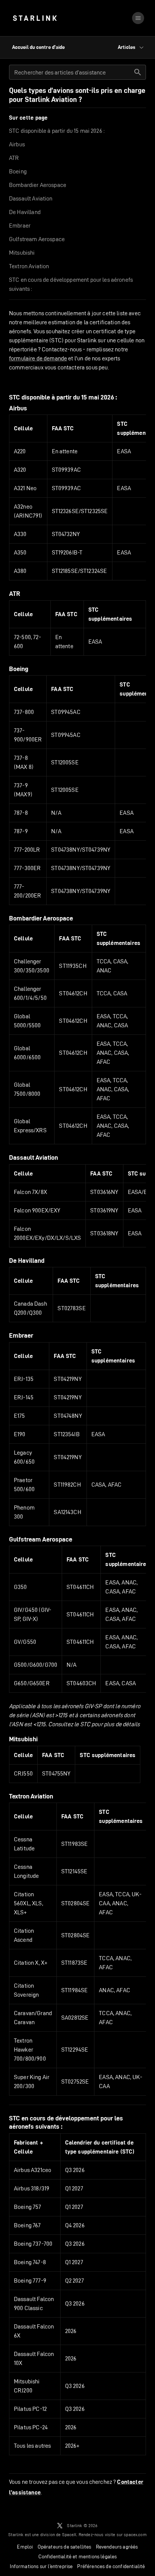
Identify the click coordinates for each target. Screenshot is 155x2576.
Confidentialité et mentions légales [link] (78, 2556)
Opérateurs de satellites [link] (65, 2547)
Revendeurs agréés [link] (117, 2547)
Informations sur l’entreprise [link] (41, 2566)
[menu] (138, 18)
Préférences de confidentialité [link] (111, 2566)
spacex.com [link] (135, 2534)
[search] (138, 72)
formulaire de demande (38, 358)
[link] (35, 18)
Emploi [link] (25, 2547)
